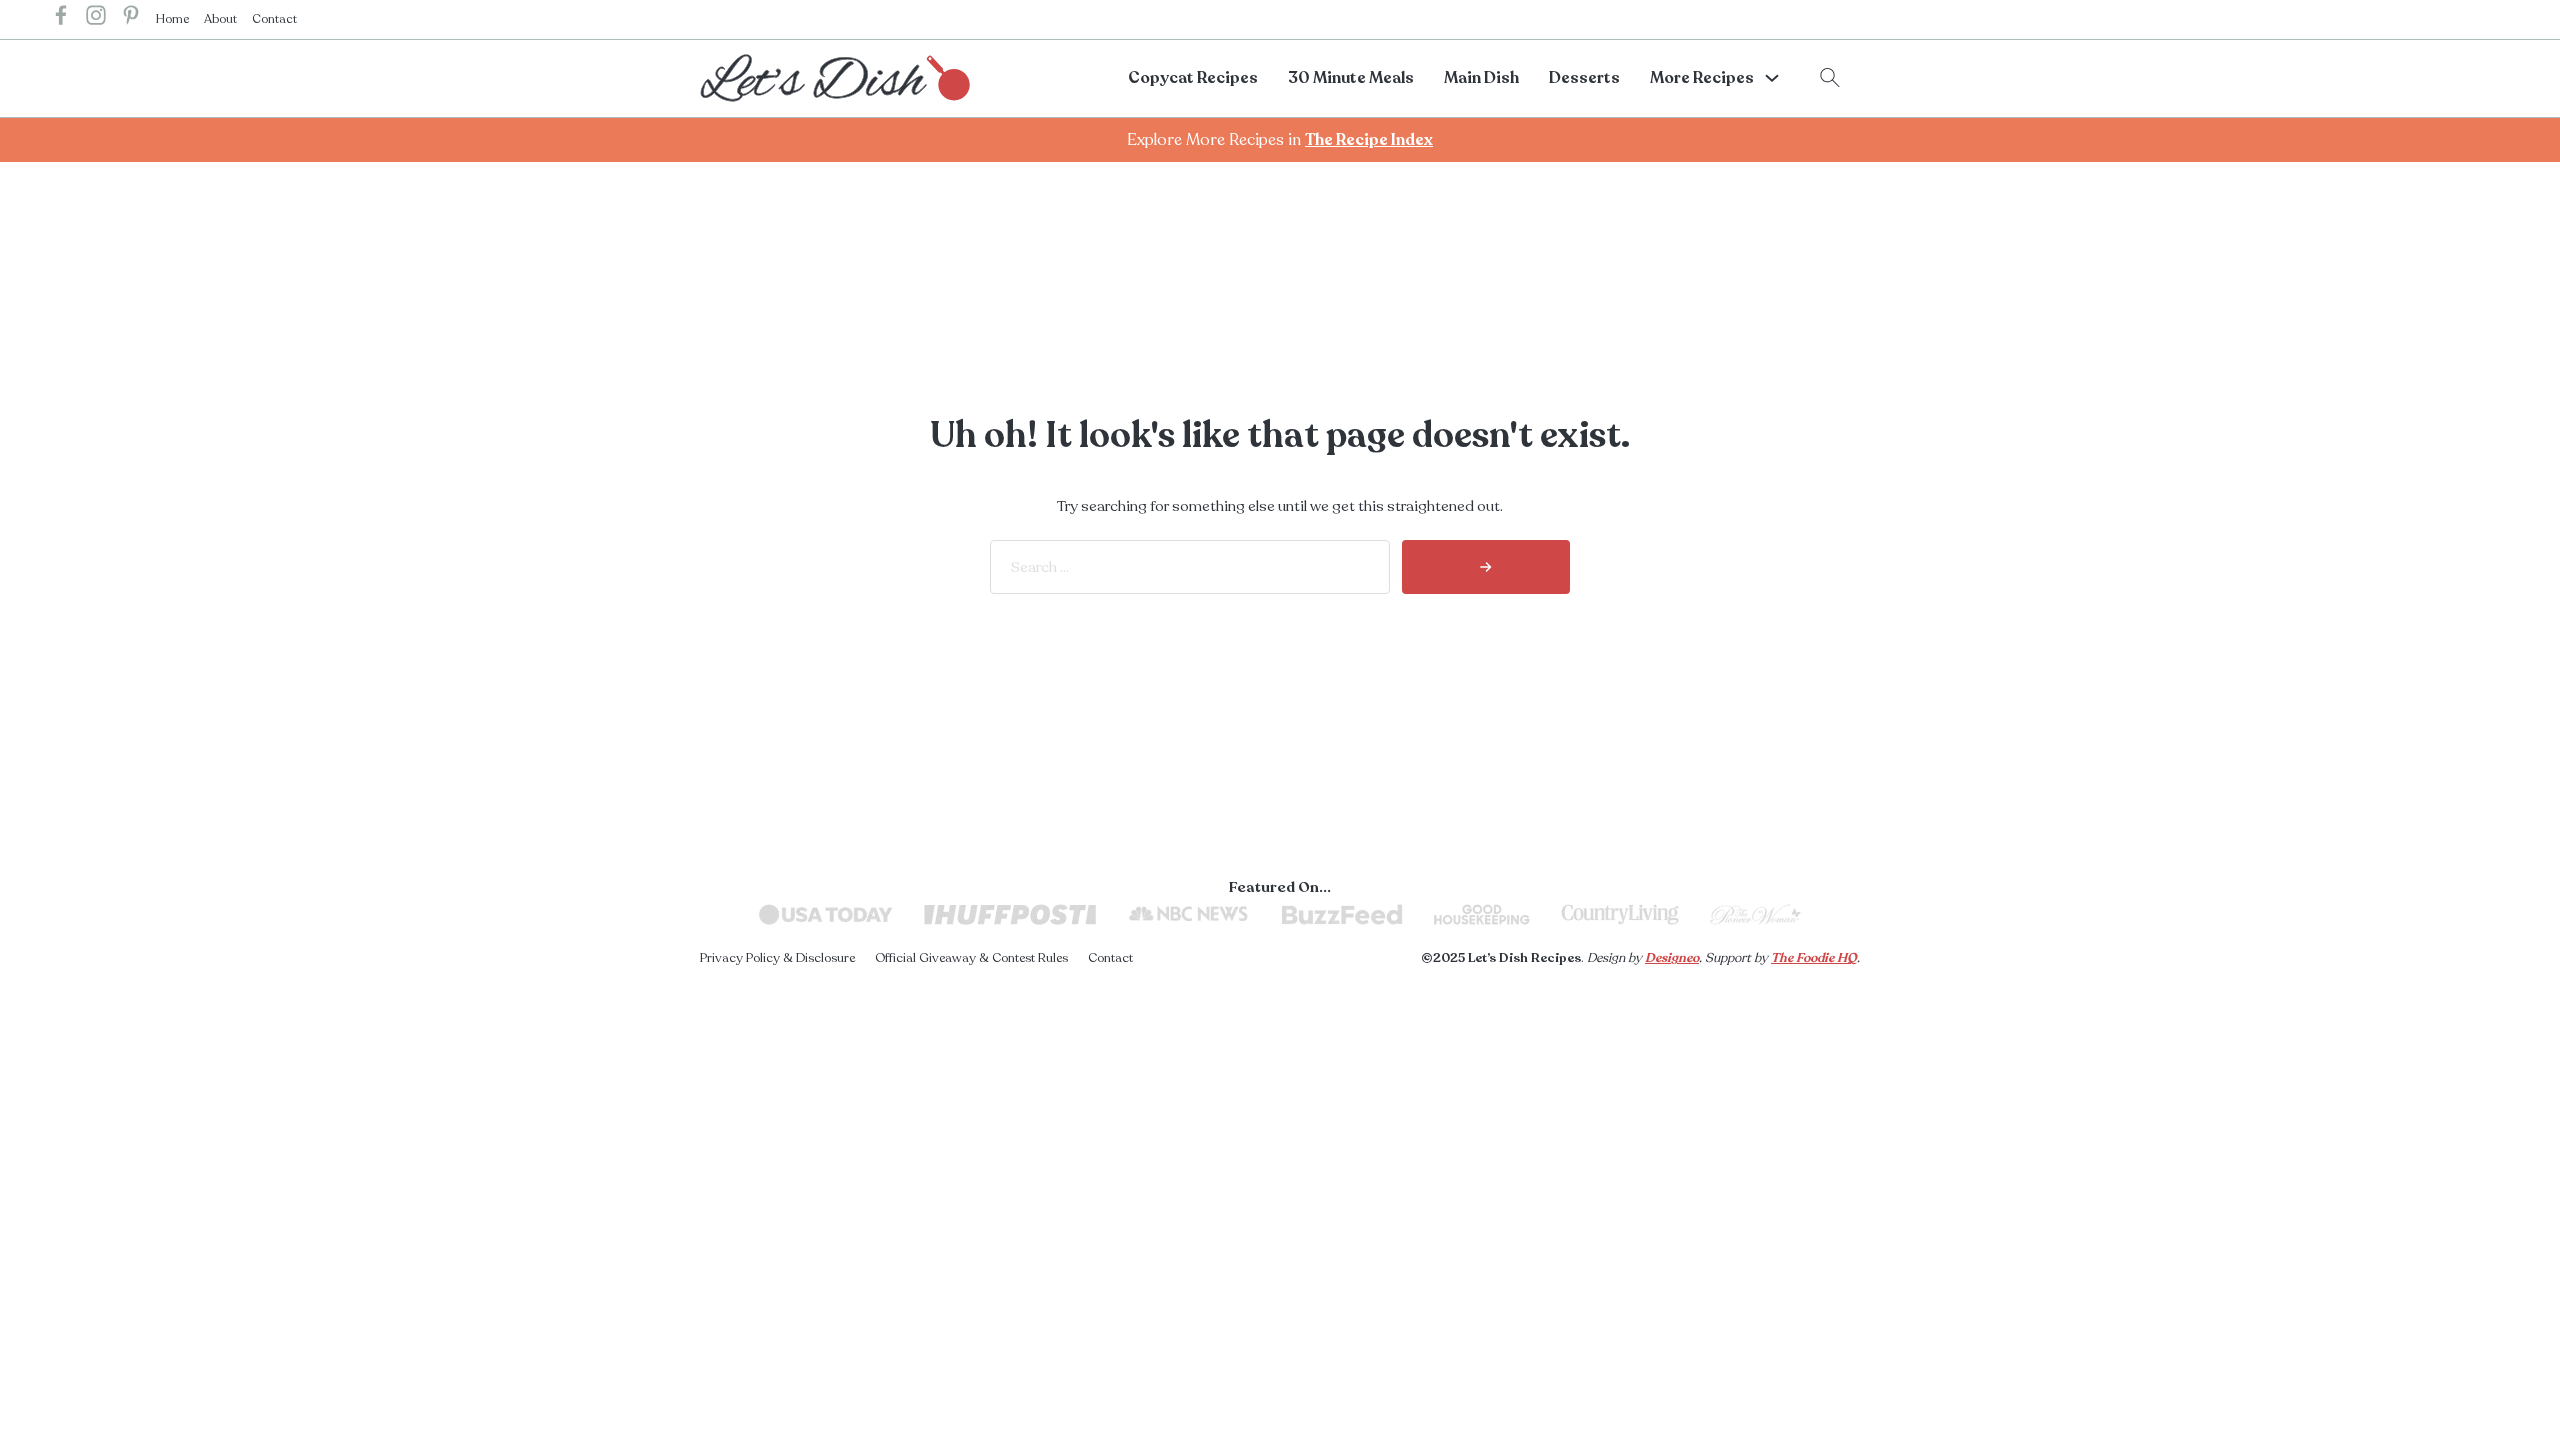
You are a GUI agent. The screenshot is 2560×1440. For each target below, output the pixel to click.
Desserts (1584, 78)
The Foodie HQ (1814, 958)
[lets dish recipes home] (835, 77)
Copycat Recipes (1193, 78)
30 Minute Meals (1351, 78)
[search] (1486, 567)
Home (172, 19)
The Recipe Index (1369, 140)
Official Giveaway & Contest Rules (971, 958)
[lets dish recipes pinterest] (131, 19)
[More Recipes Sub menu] (1772, 78)
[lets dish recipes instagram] (96, 19)
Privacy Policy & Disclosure (777, 958)
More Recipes (1702, 78)
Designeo (1672, 958)
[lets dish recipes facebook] (61, 19)
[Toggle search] (1830, 78)
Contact (274, 19)
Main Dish (1481, 78)
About (220, 19)
